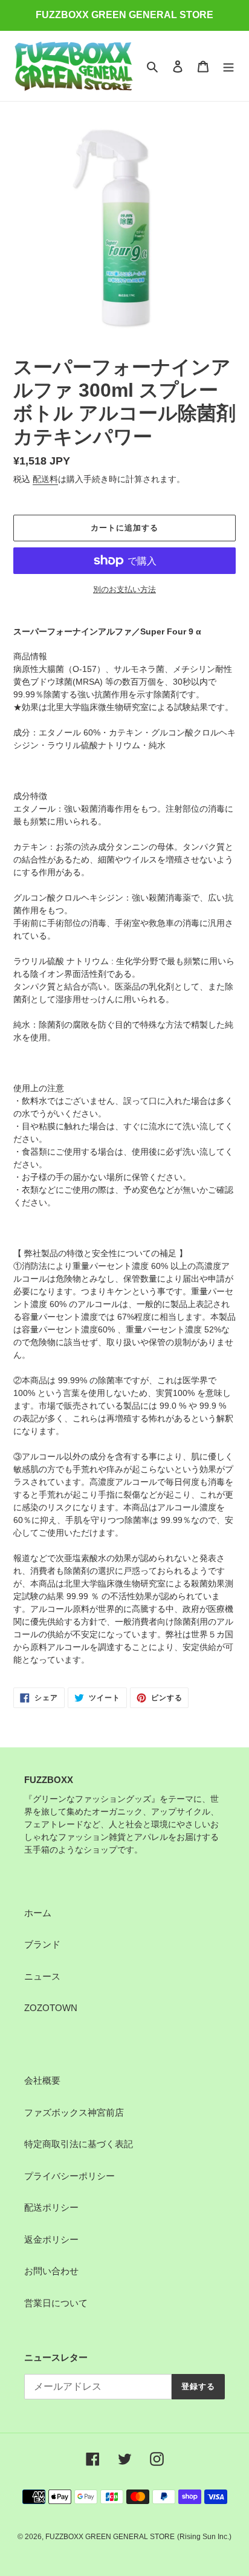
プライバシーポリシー (70, 2176)
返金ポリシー (51, 2239)
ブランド (42, 1944)
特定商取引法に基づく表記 (79, 2144)
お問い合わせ (51, 2271)
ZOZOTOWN (51, 2008)
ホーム (38, 1913)
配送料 (45, 479)
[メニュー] (228, 66)
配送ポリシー (51, 2207)
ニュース (42, 1976)
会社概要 (42, 2080)
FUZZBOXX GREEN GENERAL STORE (110, 2537)
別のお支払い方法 (124, 589)
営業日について (56, 2303)
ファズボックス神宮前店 (74, 2112)
